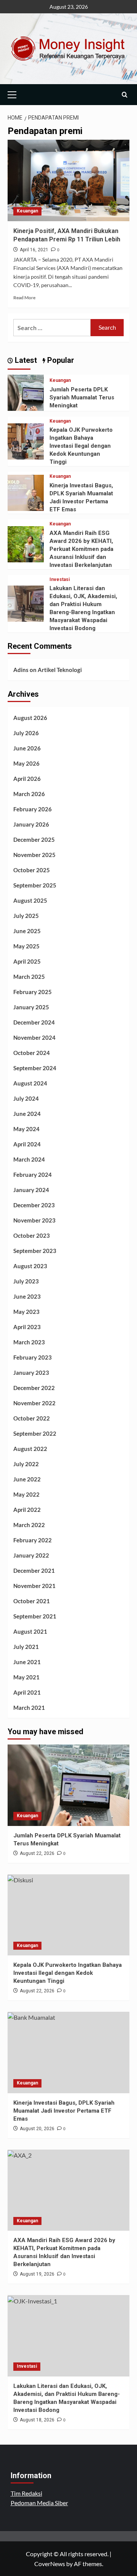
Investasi (60, 579)
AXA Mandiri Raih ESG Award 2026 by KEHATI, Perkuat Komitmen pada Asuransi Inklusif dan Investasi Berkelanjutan (81, 549)
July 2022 (26, 1464)
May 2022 (26, 1494)
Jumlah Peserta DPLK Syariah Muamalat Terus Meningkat (82, 397)
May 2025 (26, 946)
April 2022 (27, 1510)
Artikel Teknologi (60, 670)
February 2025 (33, 992)
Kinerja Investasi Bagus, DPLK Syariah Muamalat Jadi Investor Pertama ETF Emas (64, 2111)
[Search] (125, 95)
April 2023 (27, 1327)
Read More (24, 298)
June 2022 (27, 1479)
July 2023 (26, 1281)
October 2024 (32, 1053)
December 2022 (34, 1388)
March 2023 (29, 1342)
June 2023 (27, 1296)
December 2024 (34, 1022)
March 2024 (29, 1159)
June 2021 (27, 1662)
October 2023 (32, 1235)
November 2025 (34, 855)
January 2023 (31, 1373)
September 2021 (35, 1616)
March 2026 (29, 794)
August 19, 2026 (37, 2274)
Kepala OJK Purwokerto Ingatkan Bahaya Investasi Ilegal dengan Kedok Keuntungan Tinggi (81, 446)
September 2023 (35, 1251)
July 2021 (26, 1647)
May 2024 (26, 1129)
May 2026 (26, 763)
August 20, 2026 (37, 2129)
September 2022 (35, 1433)
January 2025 (31, 1007)
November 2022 (34, 1403)
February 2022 (33, 1540)
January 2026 (31, 824)
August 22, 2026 (37, 1853)
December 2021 (34, 1570)
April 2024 (27, 1144)
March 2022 (29, 1525)
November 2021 (34, 1586)
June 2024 (27, 1114)
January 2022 (31, 1555)
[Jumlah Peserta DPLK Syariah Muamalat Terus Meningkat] (26, 392)
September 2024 (35, 1068)
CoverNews (50, 2564)
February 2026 (33, 809)
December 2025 (34, 840)
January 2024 (31, 1190)
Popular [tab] (60, 360)
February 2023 (33, 1357)
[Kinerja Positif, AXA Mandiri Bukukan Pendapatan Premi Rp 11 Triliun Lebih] (68, 180)
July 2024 (26, 1098)
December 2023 (34, 1205)
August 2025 (30, 900)
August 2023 (30, 1266)
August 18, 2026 (37, 2420)
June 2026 (27, 748)
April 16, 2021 (34, 250)
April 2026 (27, 779)
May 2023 (26, 1312)
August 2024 (30, 1083)
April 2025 (27, 961)
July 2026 (26, 733)
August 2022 (30, 1449)
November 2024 (34, 1037)
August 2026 (30, 718)
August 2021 (30, 1631)
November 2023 (34, 1220)
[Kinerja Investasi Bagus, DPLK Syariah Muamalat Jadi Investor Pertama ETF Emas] (26, 492)
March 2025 (29, 977)
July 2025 (26, 916)
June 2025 (27, 931)
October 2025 (32, 870)
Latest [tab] (25, 360)
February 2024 (33, 1175)
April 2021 (27, 1692)
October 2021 (32, 1601)
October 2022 (32, 1418)
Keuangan (27, 211)
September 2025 (35, 885)
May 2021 (26, 1677)
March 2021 (29, 1708)
